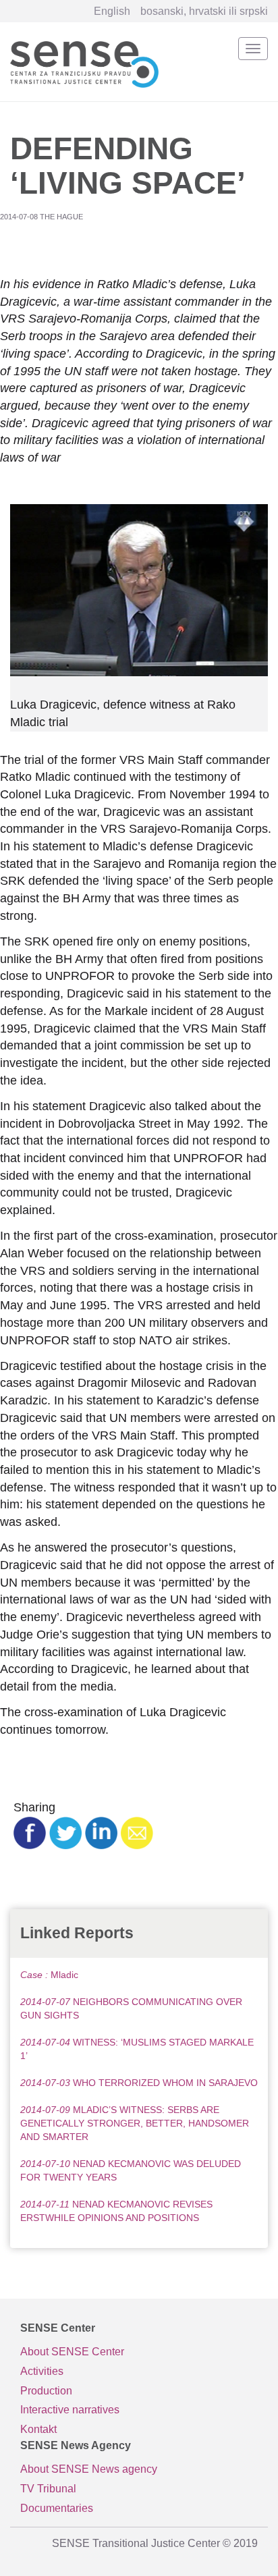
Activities (42, 2371)
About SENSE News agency (89, 2469)
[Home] (84, 62)
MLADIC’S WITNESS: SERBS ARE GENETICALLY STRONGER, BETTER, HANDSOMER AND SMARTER (135, 2123)
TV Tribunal (48, 2489)
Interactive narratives (70, 2410)
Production (46, 2391)
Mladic (49, 1975)
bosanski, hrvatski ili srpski (204, 11)
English (112, 11)
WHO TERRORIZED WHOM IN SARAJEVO (139, 2083)
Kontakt (38, 2429)
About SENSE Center (72, 2352)
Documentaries (57, 2508)
